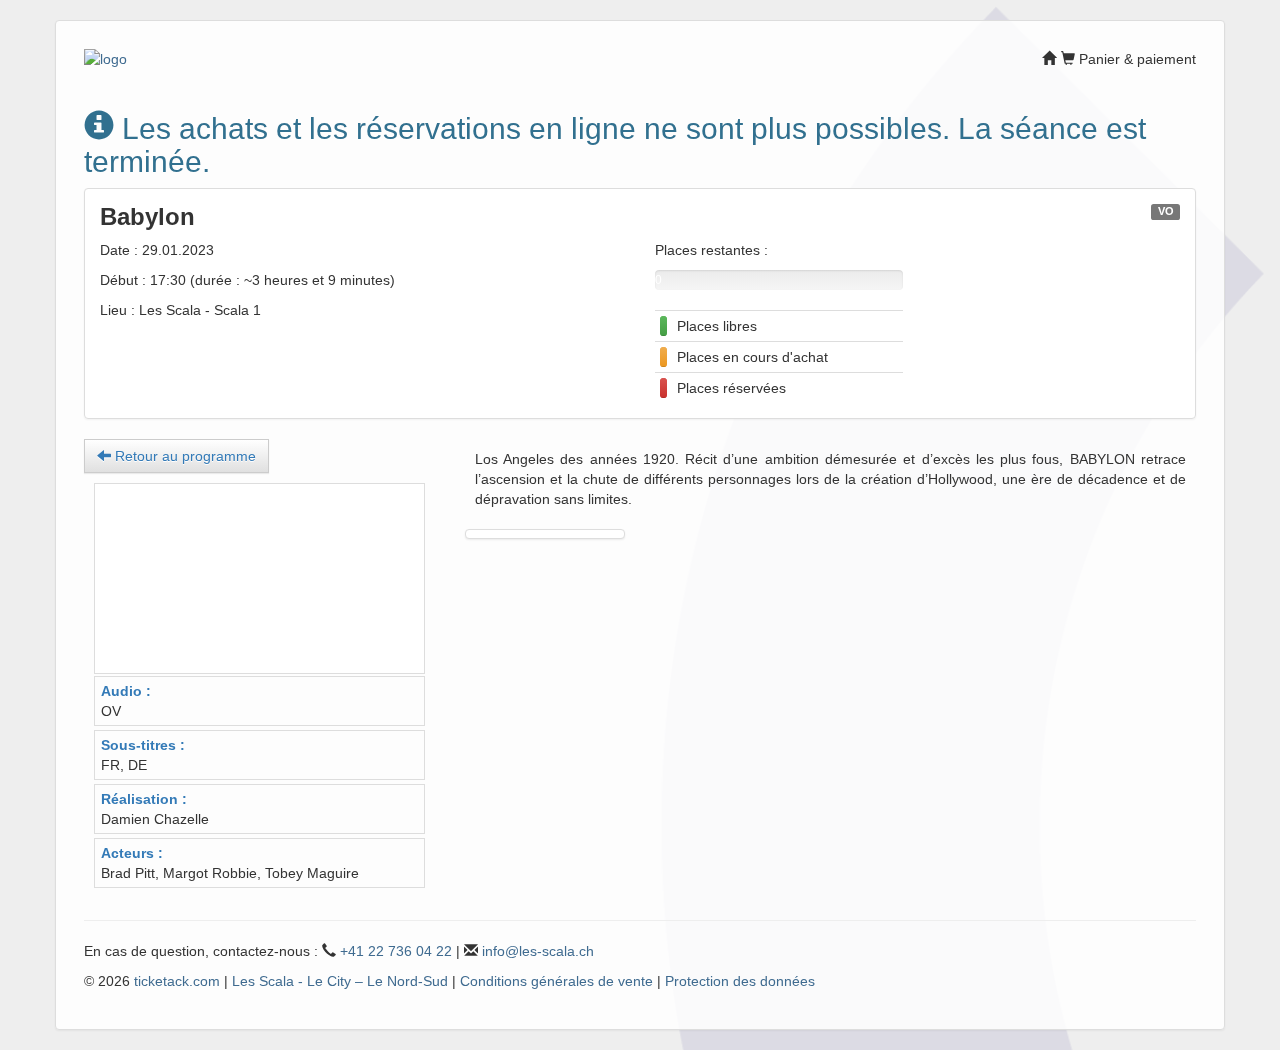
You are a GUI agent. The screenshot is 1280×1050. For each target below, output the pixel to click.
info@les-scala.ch (538, 951)
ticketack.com (177, 981)
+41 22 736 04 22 (396, 951)
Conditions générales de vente (556, 981)
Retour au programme (183, 456)
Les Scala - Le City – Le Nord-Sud (340, 981)
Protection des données (740, 981)
